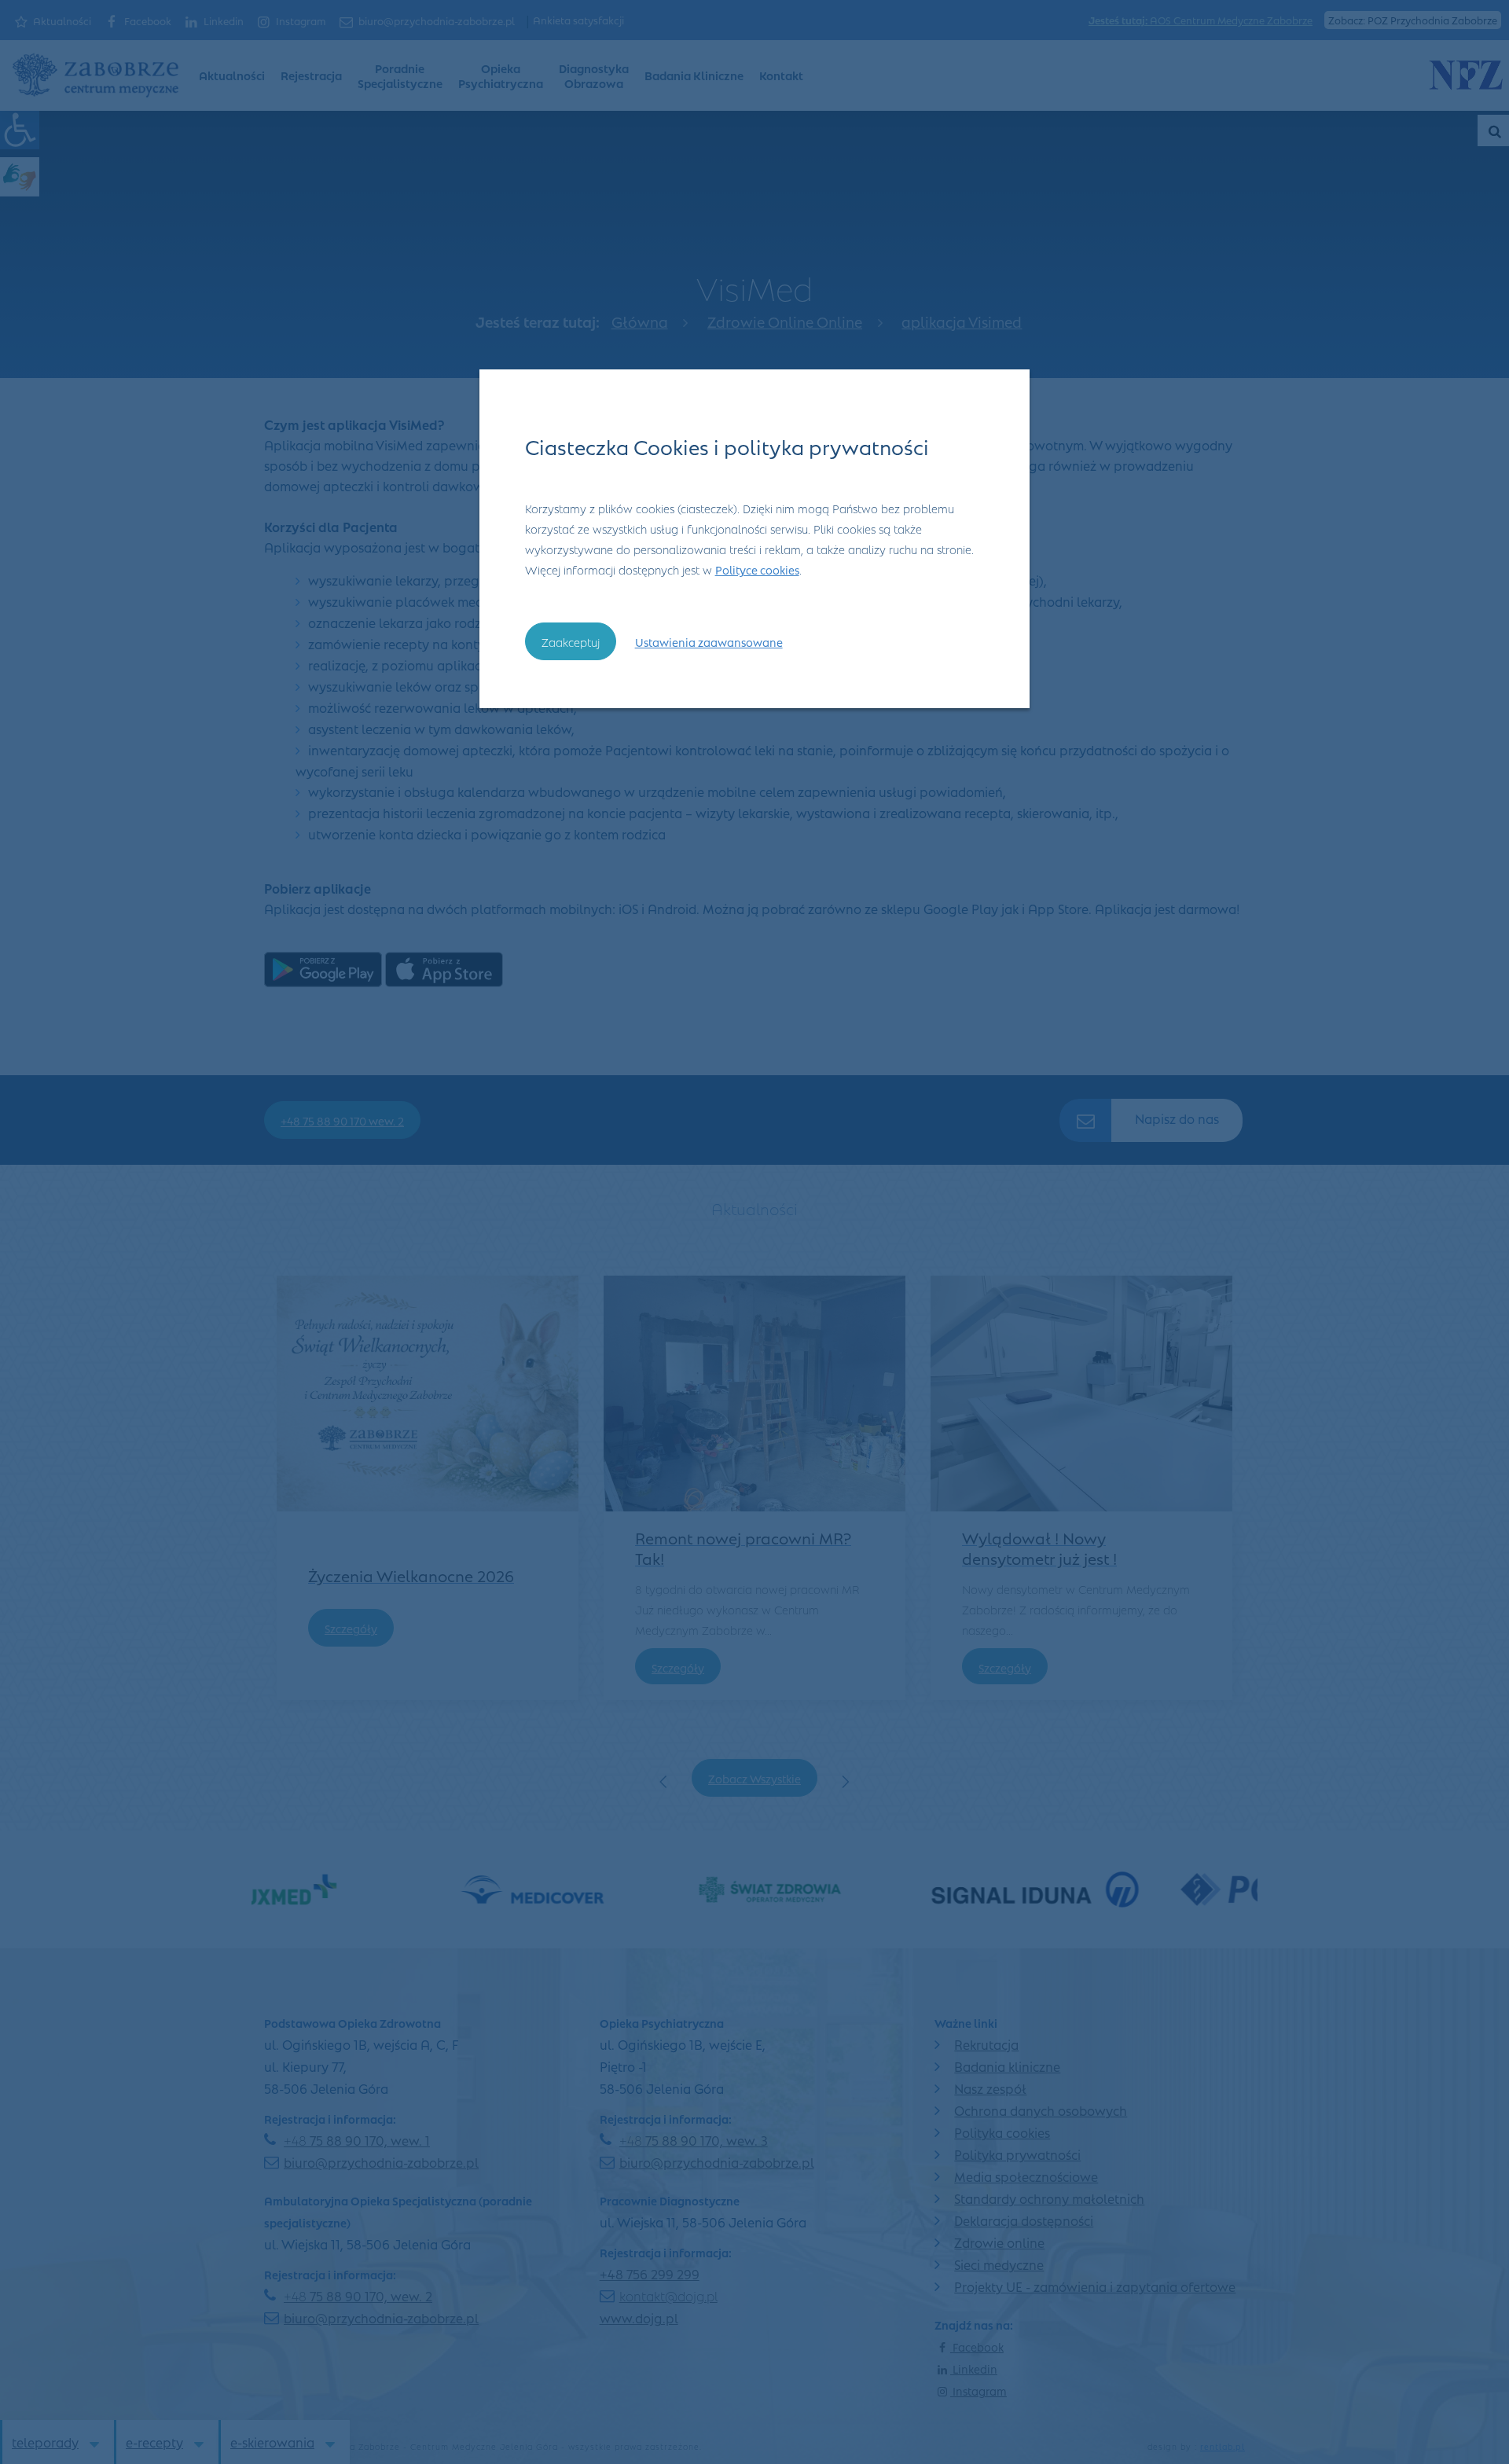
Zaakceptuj (571, 641)
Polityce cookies (757, 569)
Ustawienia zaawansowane (709, 641)
